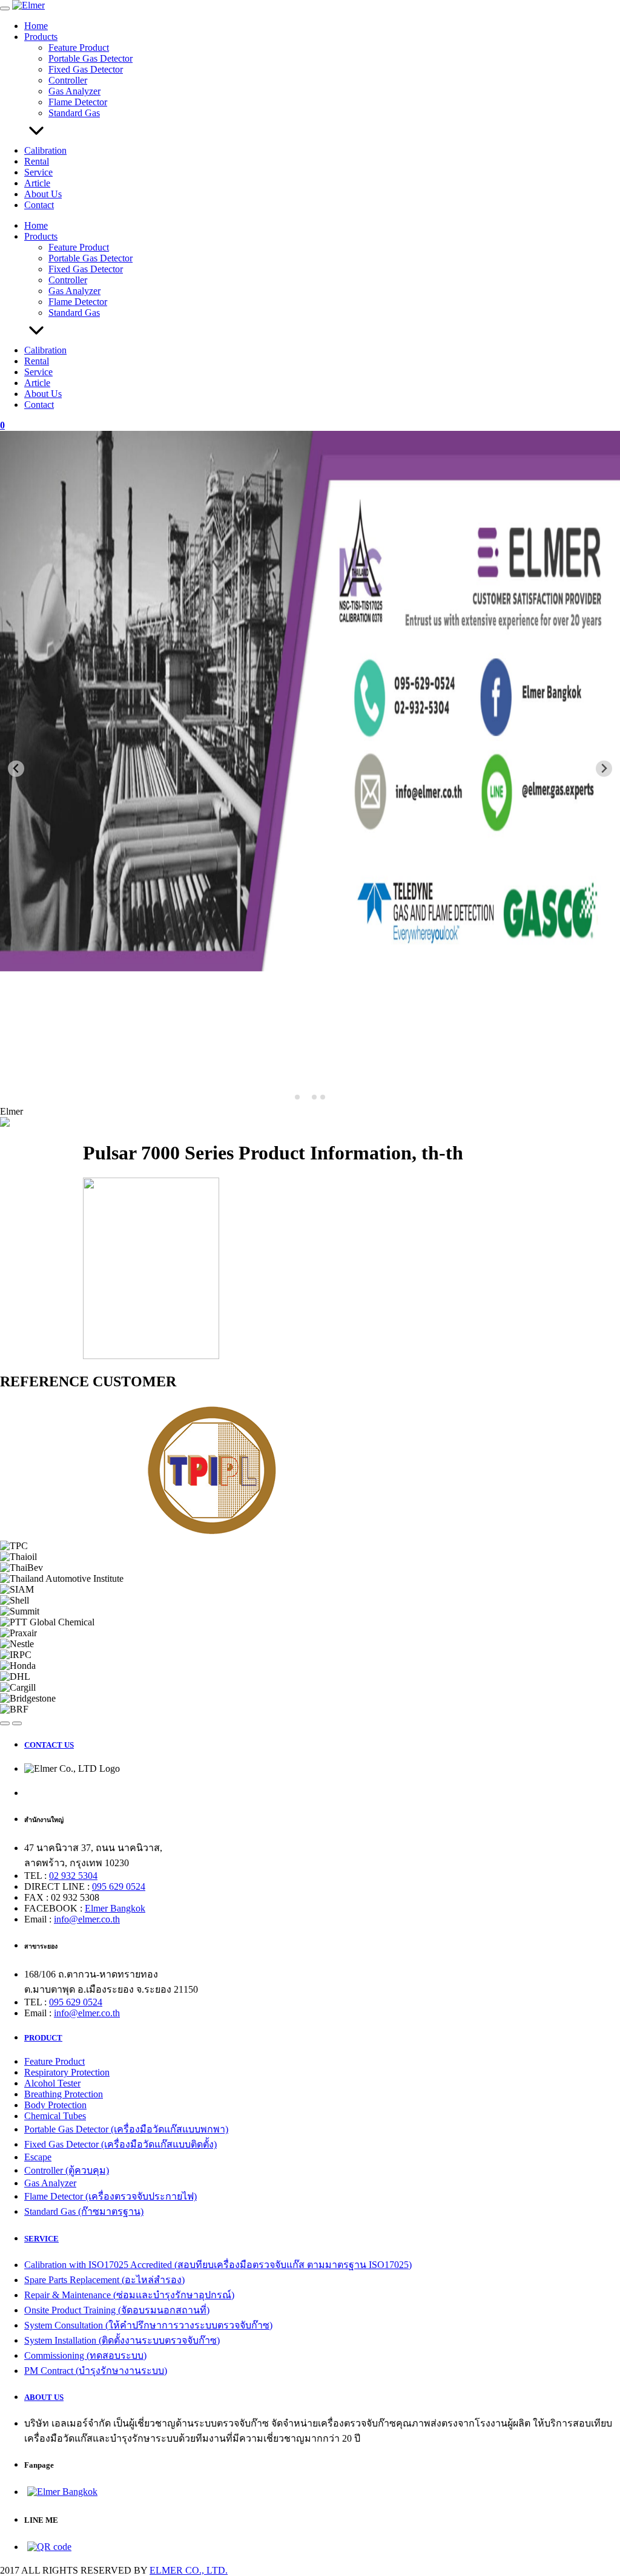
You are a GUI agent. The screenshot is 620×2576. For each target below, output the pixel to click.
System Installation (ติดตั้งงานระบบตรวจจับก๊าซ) (122, 2340)
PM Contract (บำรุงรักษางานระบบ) (96, 2371)
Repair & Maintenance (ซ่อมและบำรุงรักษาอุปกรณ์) (129, 2295)
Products (41, 37)
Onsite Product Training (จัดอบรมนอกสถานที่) (117, 2310)
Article (37, 183)
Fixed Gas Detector (86, 69)
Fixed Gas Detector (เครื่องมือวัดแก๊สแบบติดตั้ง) (120, 2144)
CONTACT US (49, 1745)
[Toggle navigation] (5, 8)
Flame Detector (78, 102)
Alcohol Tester (52, 2083)
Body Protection (55, 2105)
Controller (68, 80)
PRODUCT (43, 2038)
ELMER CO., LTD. (189, 2570)
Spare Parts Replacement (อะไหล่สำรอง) (104, 2280)
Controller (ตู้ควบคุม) (67, 2170)
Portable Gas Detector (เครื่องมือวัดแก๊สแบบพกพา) (126, 2129)
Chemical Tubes (55, 2116)
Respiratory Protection (67, 2072)
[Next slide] (604, 769)
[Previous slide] (16, 769)
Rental (37, 161)
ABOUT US (44, 2397)
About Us (43, 194)
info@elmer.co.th (87, 1919)
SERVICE (41, 2239)
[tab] (297, 1097)
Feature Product (79, 48)
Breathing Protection (64, 2094)
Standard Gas (74, 113)
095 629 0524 (119, 1886)
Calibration (45, 150)
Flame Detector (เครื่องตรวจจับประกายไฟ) (110, 2196)
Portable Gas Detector (91, 58)
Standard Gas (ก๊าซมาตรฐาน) (84, 2211)
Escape (38, 2157)
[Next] (17, 1723)
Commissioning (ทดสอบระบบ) (85, 2355)
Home (36, 26)
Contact (39, 205)
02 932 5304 (73, 1876)
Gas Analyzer (74, 91)
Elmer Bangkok (115, 1908)
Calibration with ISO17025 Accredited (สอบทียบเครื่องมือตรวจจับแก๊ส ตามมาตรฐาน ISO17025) (218, 2265)
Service (38, 172)
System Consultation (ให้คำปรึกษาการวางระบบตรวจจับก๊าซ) (148, 2325)
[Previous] (5, 1723)
